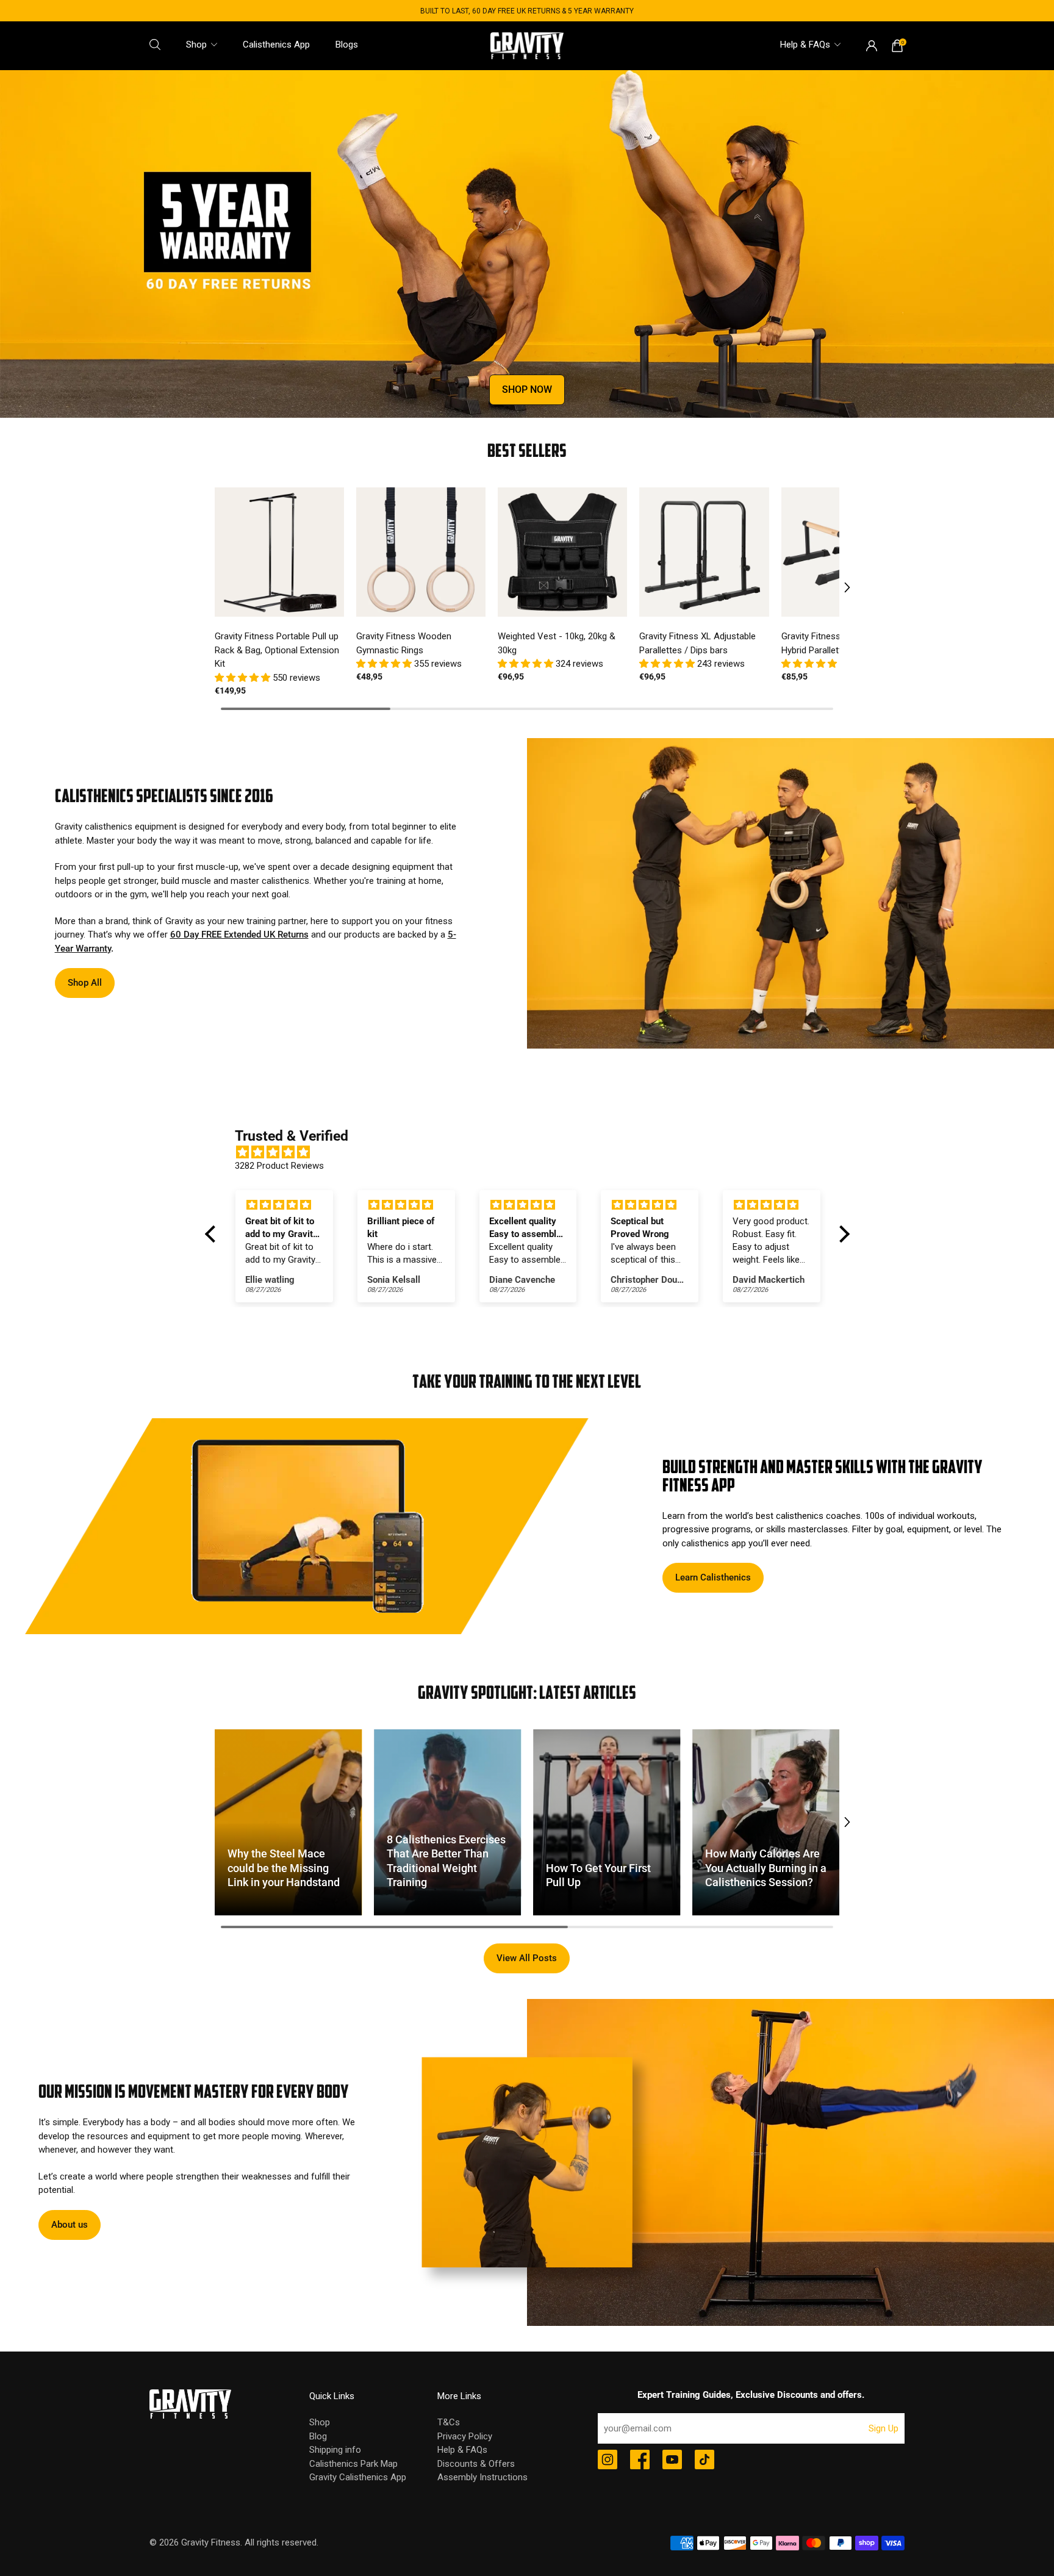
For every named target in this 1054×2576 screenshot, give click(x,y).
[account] (872, 46)
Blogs (347, 45)
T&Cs (449, 2422)
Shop (196, 45)
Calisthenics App (276, 45)
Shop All (85, 983)
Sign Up (884, 2428)
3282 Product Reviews (279, 1166)
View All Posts (527, 1958)
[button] (244, 678)
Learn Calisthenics (713, 1577)
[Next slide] (839, 587)
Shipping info (335, 2450)
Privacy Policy (465, 2436)
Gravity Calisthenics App (358, 2477)
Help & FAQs (805, 45)
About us (70, 2225)
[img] (533, 1154)
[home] (527, 45)
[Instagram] (608, 2461)
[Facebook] (640, 2461)
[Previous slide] (215, 587)
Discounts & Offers (476, 2464)
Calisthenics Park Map (353, 2464)
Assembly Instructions (482, 2477)
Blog (318, 2436)
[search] (155, 45)
